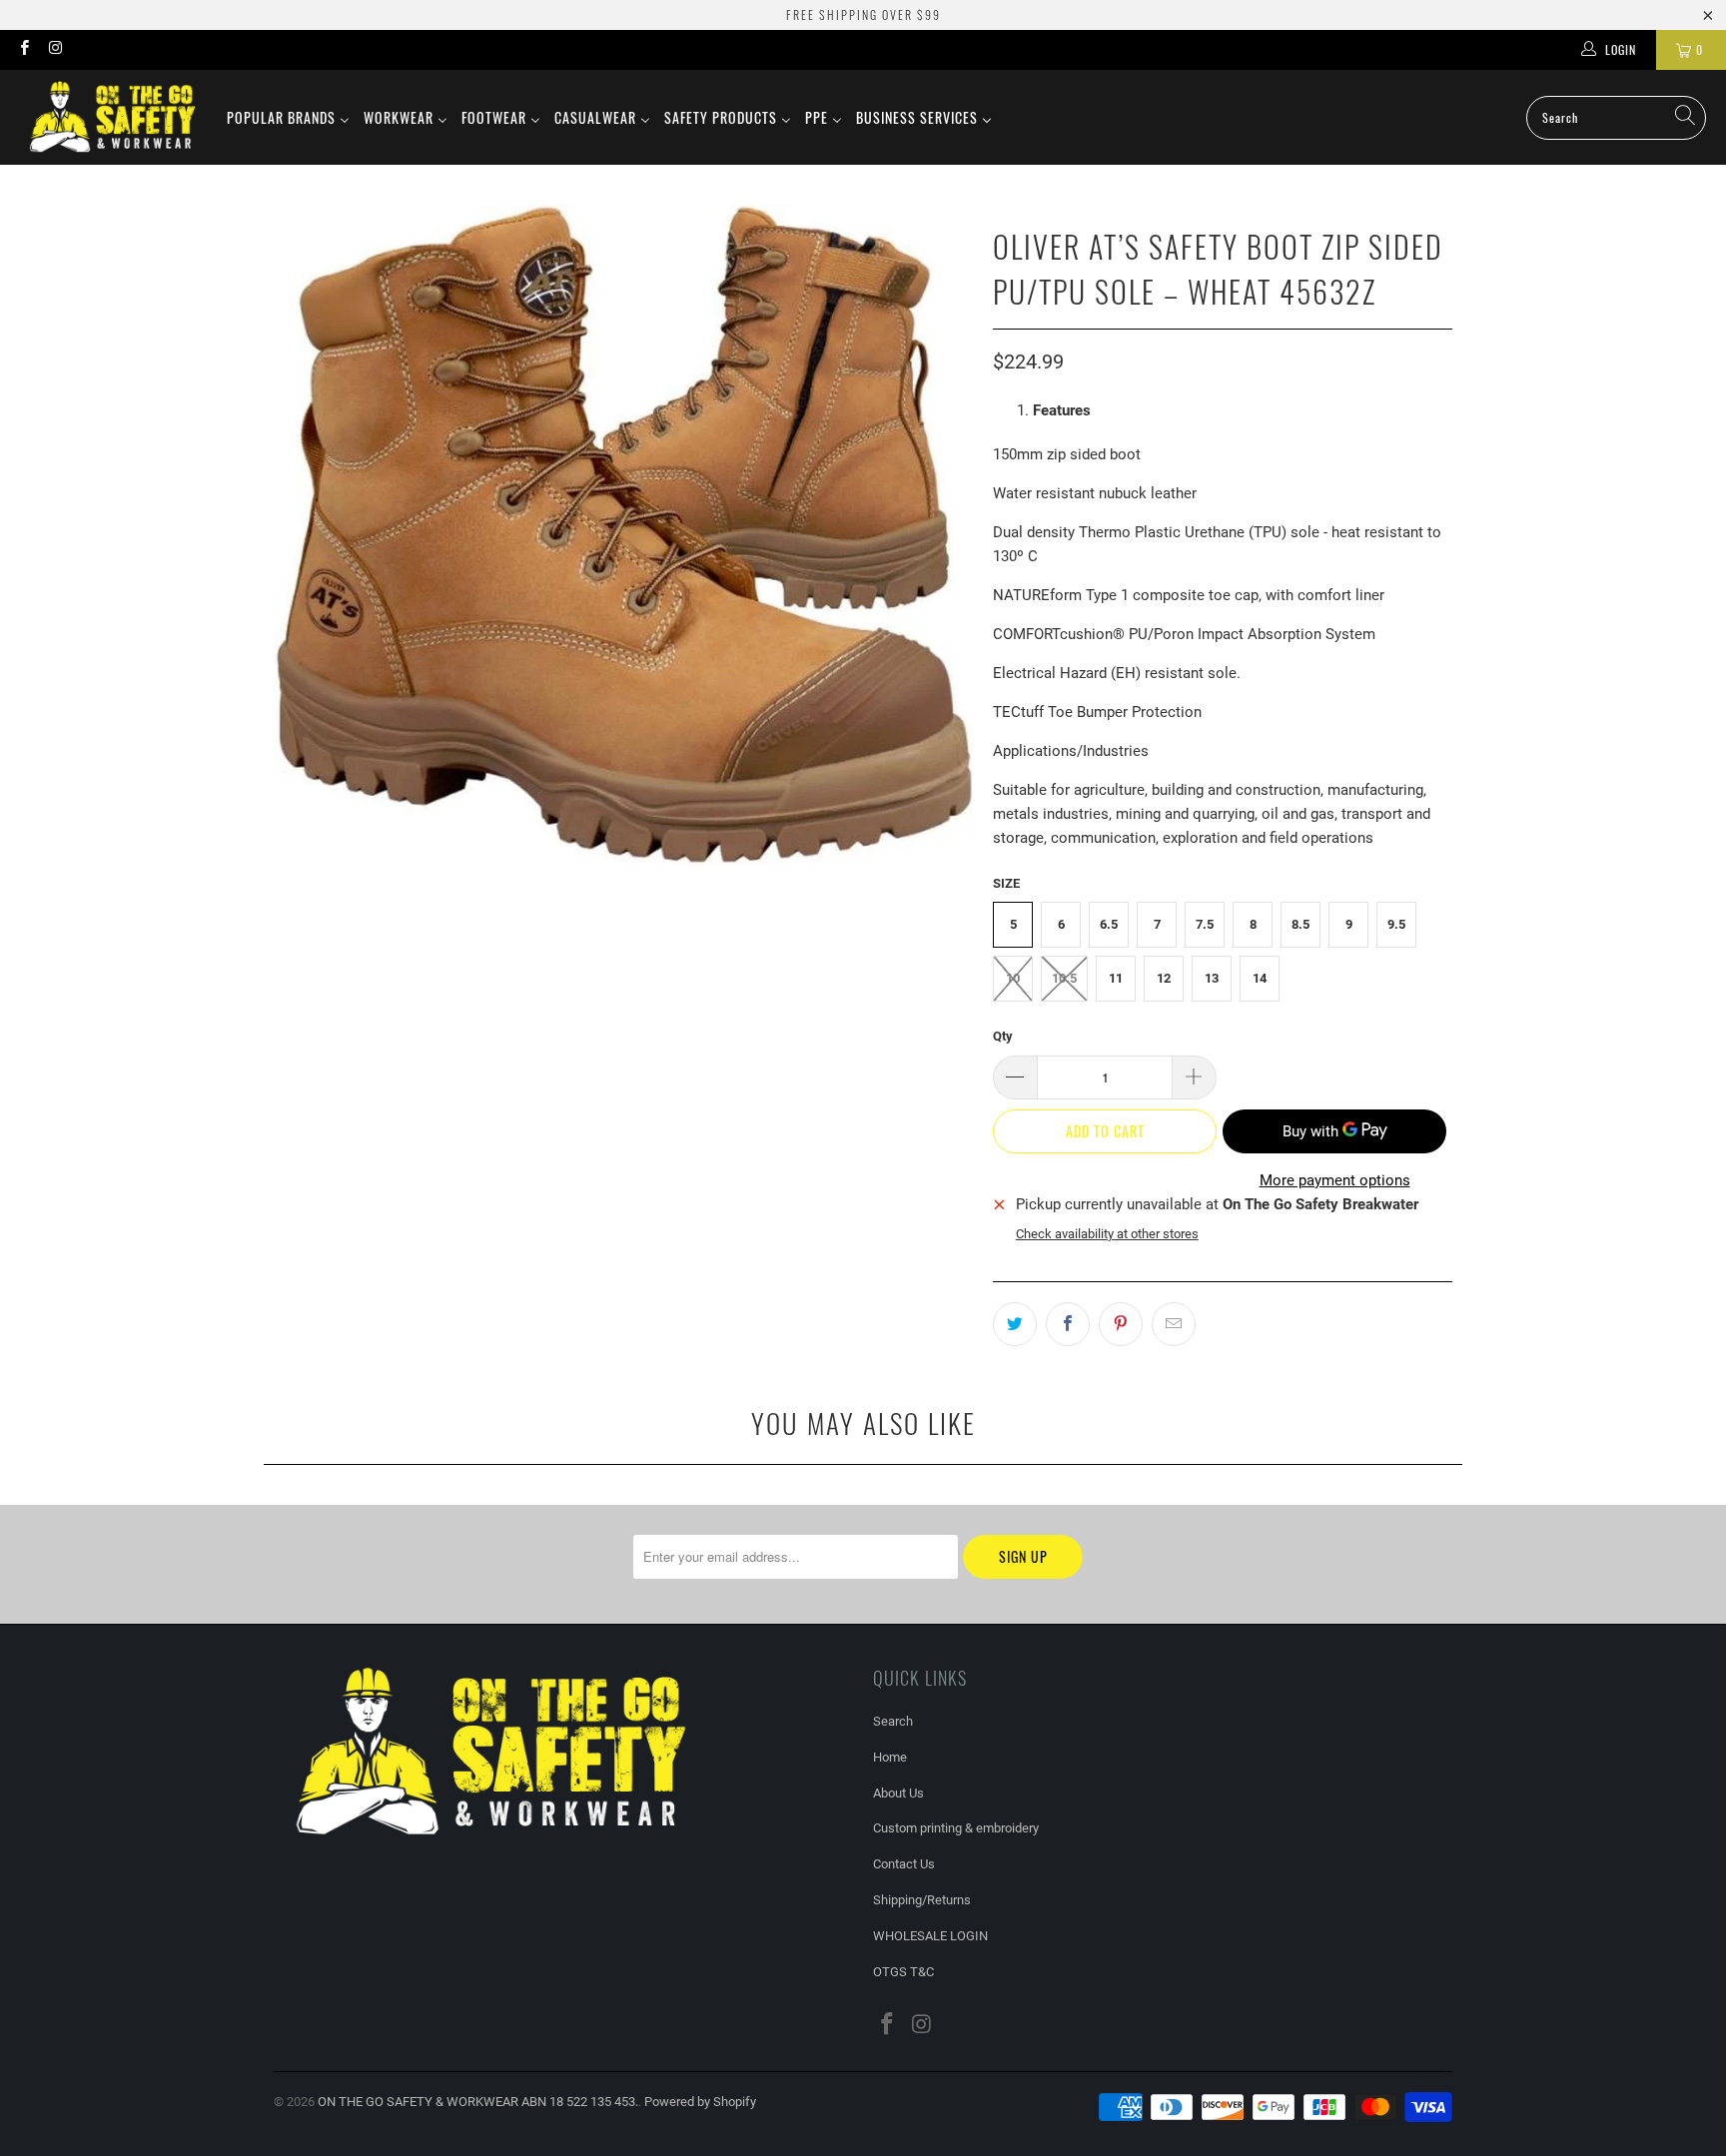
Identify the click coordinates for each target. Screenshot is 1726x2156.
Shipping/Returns (922, 1900)
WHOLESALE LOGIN (930, 1936)
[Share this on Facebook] (1068, 1324)
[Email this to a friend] (1174, 1324)
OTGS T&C (903, 1972)
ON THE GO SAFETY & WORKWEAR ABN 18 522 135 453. (478, 2102)
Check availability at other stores (1107, 1234)
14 (1260, 978)
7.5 (1205, 924)
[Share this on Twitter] (1015, 1324)
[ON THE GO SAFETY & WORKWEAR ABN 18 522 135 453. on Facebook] (23, 50)
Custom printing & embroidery (956, 1828)
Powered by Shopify (700, 2102)
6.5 (1109, 924)
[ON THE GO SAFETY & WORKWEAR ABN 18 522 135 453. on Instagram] (54, 50)
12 (1164, 978)
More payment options (1335, 1180)
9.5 (1396, 924)
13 (1212, 978)
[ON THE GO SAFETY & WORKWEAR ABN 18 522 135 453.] (112, 117)
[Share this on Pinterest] (1121, 1324)
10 (1013, 978)
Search (893, 1721)
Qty (1003, 1036)
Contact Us (904, 1864)
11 (1116, 978)
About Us (898, 1793)
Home (890, 1757)
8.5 (1300, 924)
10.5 (1064, 978)
